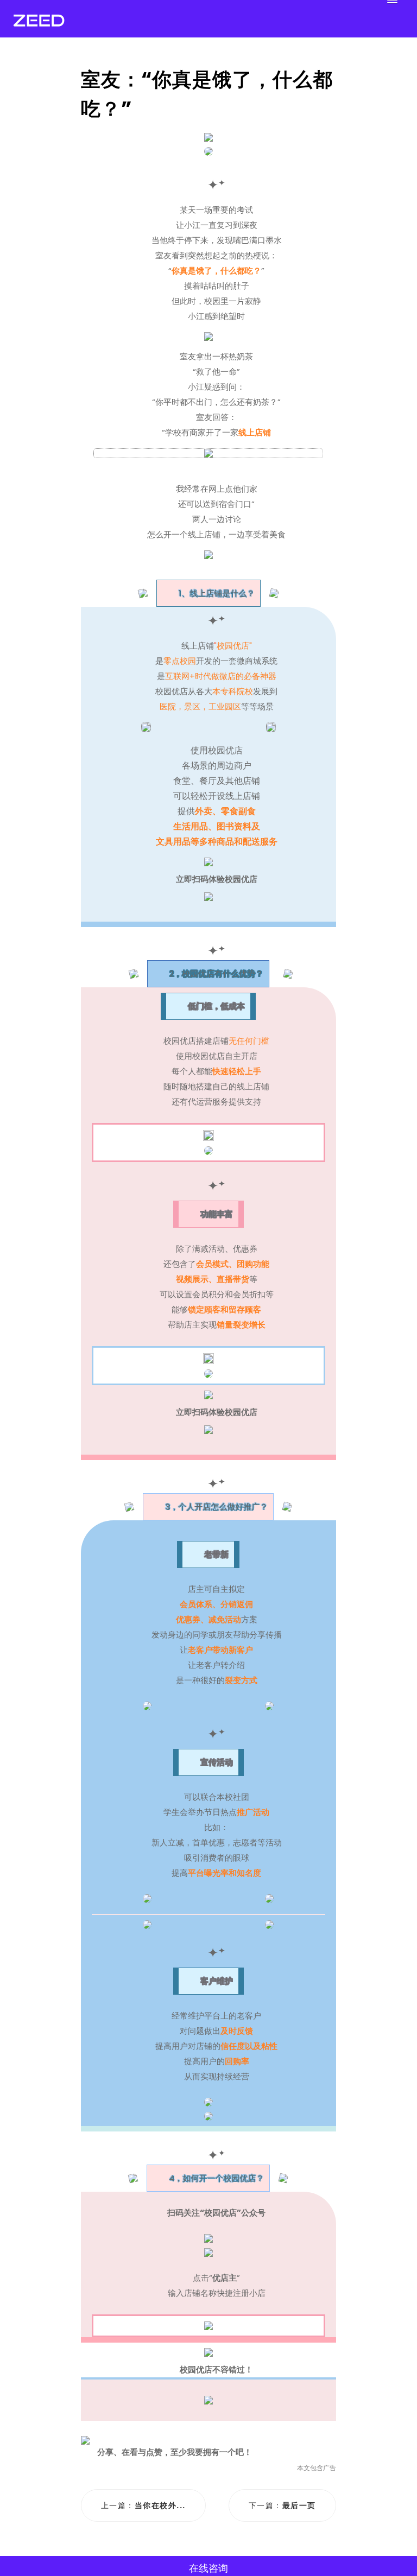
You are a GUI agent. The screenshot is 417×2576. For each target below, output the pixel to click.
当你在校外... (160, 2505)
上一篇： (143, 2505)
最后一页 (299, 2505)
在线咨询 (208, 2568)
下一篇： (282, 2505)
